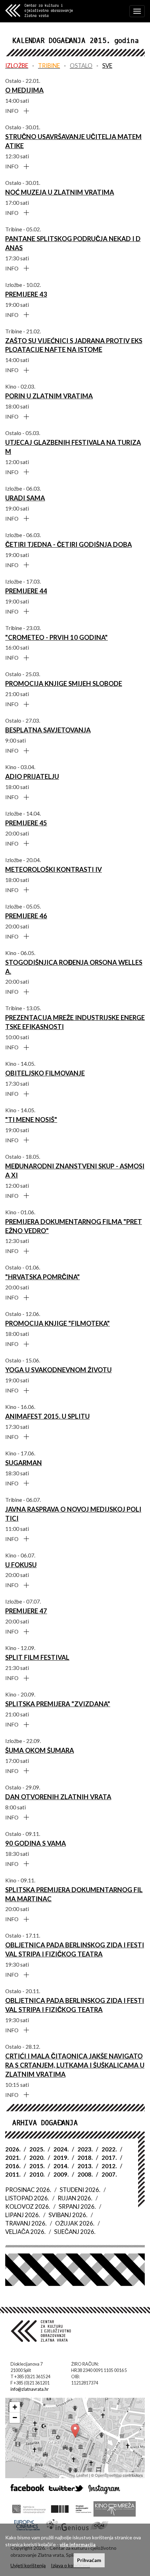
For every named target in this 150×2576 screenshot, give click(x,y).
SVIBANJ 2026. (68, 2215)
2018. (85, 2158)
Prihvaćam (89, 2560)
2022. (109, 2149)
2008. (85, 2174)
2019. (61, 2158)
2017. (109, 2158)
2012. (109, 2166)
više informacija (78, 2544)
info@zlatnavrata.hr (30, 2389)
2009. (61, 2174)
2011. (13, 2174)
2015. (37, 2166)
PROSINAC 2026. (28, 2190)
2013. (85, 2166)
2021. (13, 2158)
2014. (61, 2166)
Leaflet (82, 2475)
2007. (109, 2174)
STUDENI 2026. (80, 2190)
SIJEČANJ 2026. (75, 2232)
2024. (61, 2149)
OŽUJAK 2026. (75, 2223)
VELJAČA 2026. (25, 2232)
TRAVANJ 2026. (26, 2223)
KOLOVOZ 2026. (28, 2206)
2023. (85, 2149)
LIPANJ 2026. (23, 2215)
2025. (37, 2149)
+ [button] (15, 2407)
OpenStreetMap (108, 2475)
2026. (13, 2149)
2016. (13, 2166)
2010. (37, 2174)
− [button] (15, 2418)
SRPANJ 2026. (77, 2206)
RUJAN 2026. (75, 2198)
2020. (37, 2158)
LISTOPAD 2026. (27, 2198)
